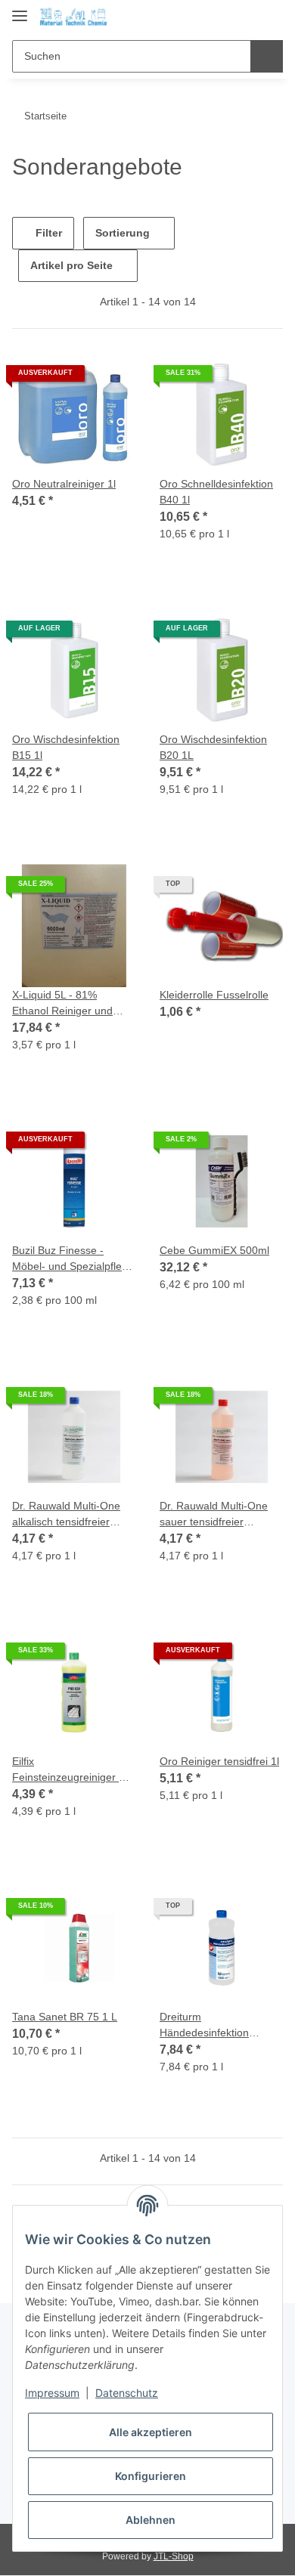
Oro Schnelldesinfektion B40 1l (216, 492)
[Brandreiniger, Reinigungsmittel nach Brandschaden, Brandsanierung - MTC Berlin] (73, 17)
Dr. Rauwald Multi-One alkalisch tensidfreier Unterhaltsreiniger (66, 1515)
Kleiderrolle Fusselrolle (214, 995)
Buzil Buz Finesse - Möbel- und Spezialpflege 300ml (73, 1259)
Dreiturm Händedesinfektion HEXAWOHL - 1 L (204, 2026)
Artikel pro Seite (71, 265)
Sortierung (123, 233)
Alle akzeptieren (151, 2432)
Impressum (52, 2393)
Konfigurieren (151, 2476)
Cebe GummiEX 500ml (214, 1250)
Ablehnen (151, 2520)
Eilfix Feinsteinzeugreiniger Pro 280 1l (74, 1770)
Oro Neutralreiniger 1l (64, 484)
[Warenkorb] (270, 17)
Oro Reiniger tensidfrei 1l (219, 1761)
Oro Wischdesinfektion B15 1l (66, 747)
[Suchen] (267, 56)
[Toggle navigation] (20, 9)
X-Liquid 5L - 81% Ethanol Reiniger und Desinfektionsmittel (62, 1004)
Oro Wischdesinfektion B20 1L (213, 747)
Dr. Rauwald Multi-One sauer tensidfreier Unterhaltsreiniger (214, 1515)
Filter (47, 233)
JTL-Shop (174, 2556)
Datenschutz (127, 2393)
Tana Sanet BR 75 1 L (65, 2017)
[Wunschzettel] (246, 17)
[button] (223, 17)
